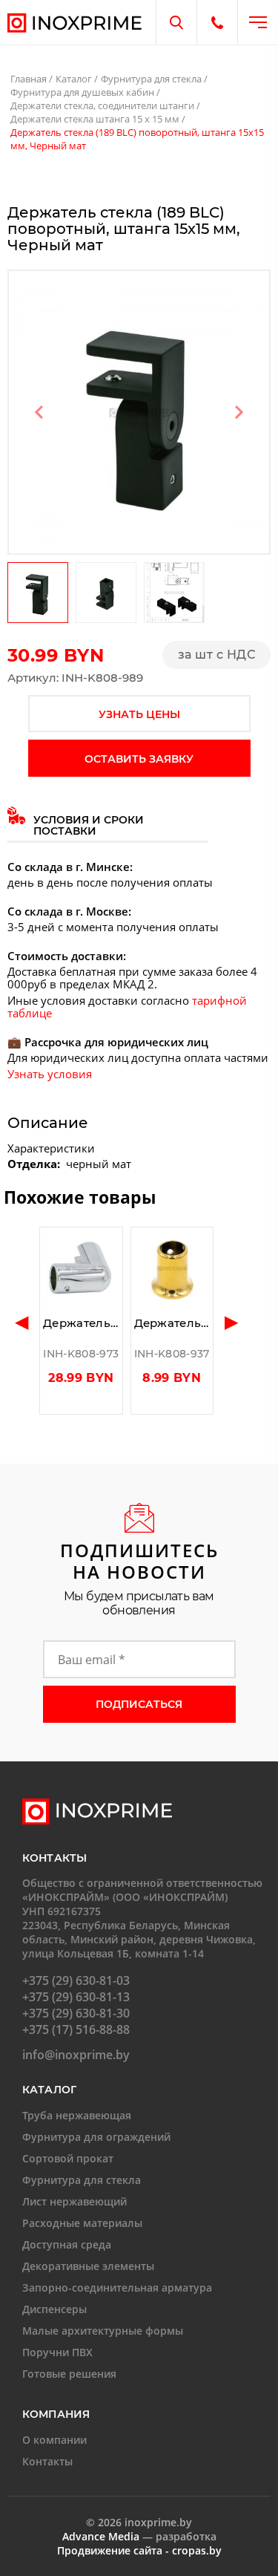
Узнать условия (50, 1074)
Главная (29, 79)
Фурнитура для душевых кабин (82, 92)
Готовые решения (69, 2374)
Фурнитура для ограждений (96, 2137)
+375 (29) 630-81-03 (76, 1980)
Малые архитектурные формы (103, 2331)
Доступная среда (67, 2244)
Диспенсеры (54, 2309)
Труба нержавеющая (77, 2115)
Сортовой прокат (68, 2158)
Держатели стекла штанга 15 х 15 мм (95, 119)
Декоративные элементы (88, 2266)
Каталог (74, 79)
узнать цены (139, 714)
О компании (54, 2440)
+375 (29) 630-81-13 (76, 1997)
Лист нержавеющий (75, 2201)
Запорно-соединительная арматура (117, 2288)
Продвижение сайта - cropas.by (139, 2550)
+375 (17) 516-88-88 (76, 2029)
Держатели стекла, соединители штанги (102, 105)
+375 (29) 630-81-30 (76, 2013)
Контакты (47, 2461)
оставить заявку (139, 759)
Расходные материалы (82, 2223)
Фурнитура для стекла (151, 79)
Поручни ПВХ (57, 2352)
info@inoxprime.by (76, 2055)
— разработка (139, 2536)
